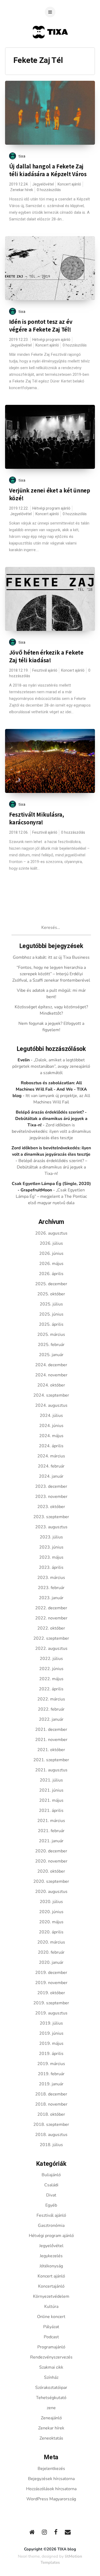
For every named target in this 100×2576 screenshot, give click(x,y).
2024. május (51, 1436)
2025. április (51, 1324)
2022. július (51, 1659)
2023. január (51, 1598)
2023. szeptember (51, 1517)
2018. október (51, 2114)
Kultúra (51, 2307)
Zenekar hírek (22, 190)
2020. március (51, 1942)
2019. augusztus (51, 2013)
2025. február (51, 1345)
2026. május (51, 1264)
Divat (51, 2195)
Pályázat (51, 2327)
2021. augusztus (51, 1770)
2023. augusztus (51, 1527)
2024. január (51, 1476)
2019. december (51, 1973)
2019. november (51, 1983)
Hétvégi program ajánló (51, 340)
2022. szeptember (51, 1638)
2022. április (51, 1689)
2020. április (51, 1932)
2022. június (51, 1669)
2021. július (51, 1780)
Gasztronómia (51, 2226)
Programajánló (51, 2347)
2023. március (51, 1578)
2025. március (51, 1335)
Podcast (51, 2337)
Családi (51, 2185)
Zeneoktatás (51, 2438)
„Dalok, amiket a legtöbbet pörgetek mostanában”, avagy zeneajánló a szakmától (51, 1066)
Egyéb (51, 2205)
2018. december (51, 2094)
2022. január (51, 1719)
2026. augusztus (51, 1233)
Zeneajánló (51, 2418)
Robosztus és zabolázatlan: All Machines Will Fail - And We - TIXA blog (50, 1089)
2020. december (51, 1851)
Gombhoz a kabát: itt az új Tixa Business (51, 957)
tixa (22, 156)
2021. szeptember (51, 1760)
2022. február (51, 1709)
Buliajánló (51, 2175)
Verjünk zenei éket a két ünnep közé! (50, 494)
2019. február (51, 2074)
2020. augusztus (51, 1892)
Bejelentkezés (51, 2469)
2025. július (51, 1304)
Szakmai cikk (51, 2367)
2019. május (51, 2043)
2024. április (51, 1446)
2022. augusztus (51, 1648)
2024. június (51, 1426)
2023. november (51, 1497)
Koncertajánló (51, 2286)
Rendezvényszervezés (51, 2357)
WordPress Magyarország (51, 2499)
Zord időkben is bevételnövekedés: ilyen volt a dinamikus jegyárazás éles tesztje (51, 1131)
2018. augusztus (51, 2135)
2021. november (51, 1740)
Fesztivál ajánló (45, 670)
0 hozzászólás (49, 190)
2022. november (51, 1618)
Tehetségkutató (51, 2398)
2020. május (51, 1922)
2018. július (51, 2145)
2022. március (51, 1699)
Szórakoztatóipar (51, 2388)
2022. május (51, 1679)
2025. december (51, 1284)
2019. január (51, 2084)
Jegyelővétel (43, 184)
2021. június (51, 1790)
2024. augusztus (51, 1405)
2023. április (51, 1567)
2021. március (51, 1821)
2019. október (51, 1993)
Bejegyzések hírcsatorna (51, 2479)
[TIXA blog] (50, 49)
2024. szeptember (51, 1395)
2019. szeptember (51, 2003)
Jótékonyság (51, 2266)
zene (51, 2408)
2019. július (51, 2023)
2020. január (51, 1962)
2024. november (51, 1375)
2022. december (51, 1608)
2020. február (51, 1952)
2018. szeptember (51, 2125)
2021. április (51, 1811)
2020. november (51, 1861)
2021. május (51, 1800)
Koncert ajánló (69, 184)
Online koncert (51, 2317)
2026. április (51, 1274)
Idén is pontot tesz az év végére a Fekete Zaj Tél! (41, 326)
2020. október (51, 1871)
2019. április (51, 2054)
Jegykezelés (51, 2256)
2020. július (51, 1902)
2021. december (51, 1730)
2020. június (51, 1912)
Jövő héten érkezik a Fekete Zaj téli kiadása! (46, 656)
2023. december (51, 1486)
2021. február (51, 1831)
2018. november (51, 2104)
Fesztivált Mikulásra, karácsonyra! (37, 818)
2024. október (51, 1385)
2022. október (51, 1628)
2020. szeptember (51, 1881)
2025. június (51, 1314)
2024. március (51, 1456)
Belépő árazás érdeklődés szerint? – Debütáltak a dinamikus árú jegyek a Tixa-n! (52, 1167)
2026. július (51, 1243)
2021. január (51, 1841)
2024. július (51, 1416)
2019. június (51, 2033)
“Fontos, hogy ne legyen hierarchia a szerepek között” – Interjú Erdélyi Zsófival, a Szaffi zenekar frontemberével (51, 974)
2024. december (51, 1365)
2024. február (51, 1466)
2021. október (51, 1750)
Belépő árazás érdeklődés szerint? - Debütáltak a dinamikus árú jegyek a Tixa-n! (51, 1119)
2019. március (51, 2064)
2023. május (51, 1557)
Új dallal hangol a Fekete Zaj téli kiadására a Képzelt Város (48, 170)
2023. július (51, 1537)
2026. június (51, 1253)
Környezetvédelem (51, 2296)
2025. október (51, 1294)
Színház (51, 2377)
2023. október (51, 1507)
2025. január (51, 1355)
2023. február (51, 1588)
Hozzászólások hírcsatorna (51, 2489)
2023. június (51, 1547)
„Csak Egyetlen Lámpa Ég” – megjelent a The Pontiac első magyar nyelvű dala (51, 1196)
